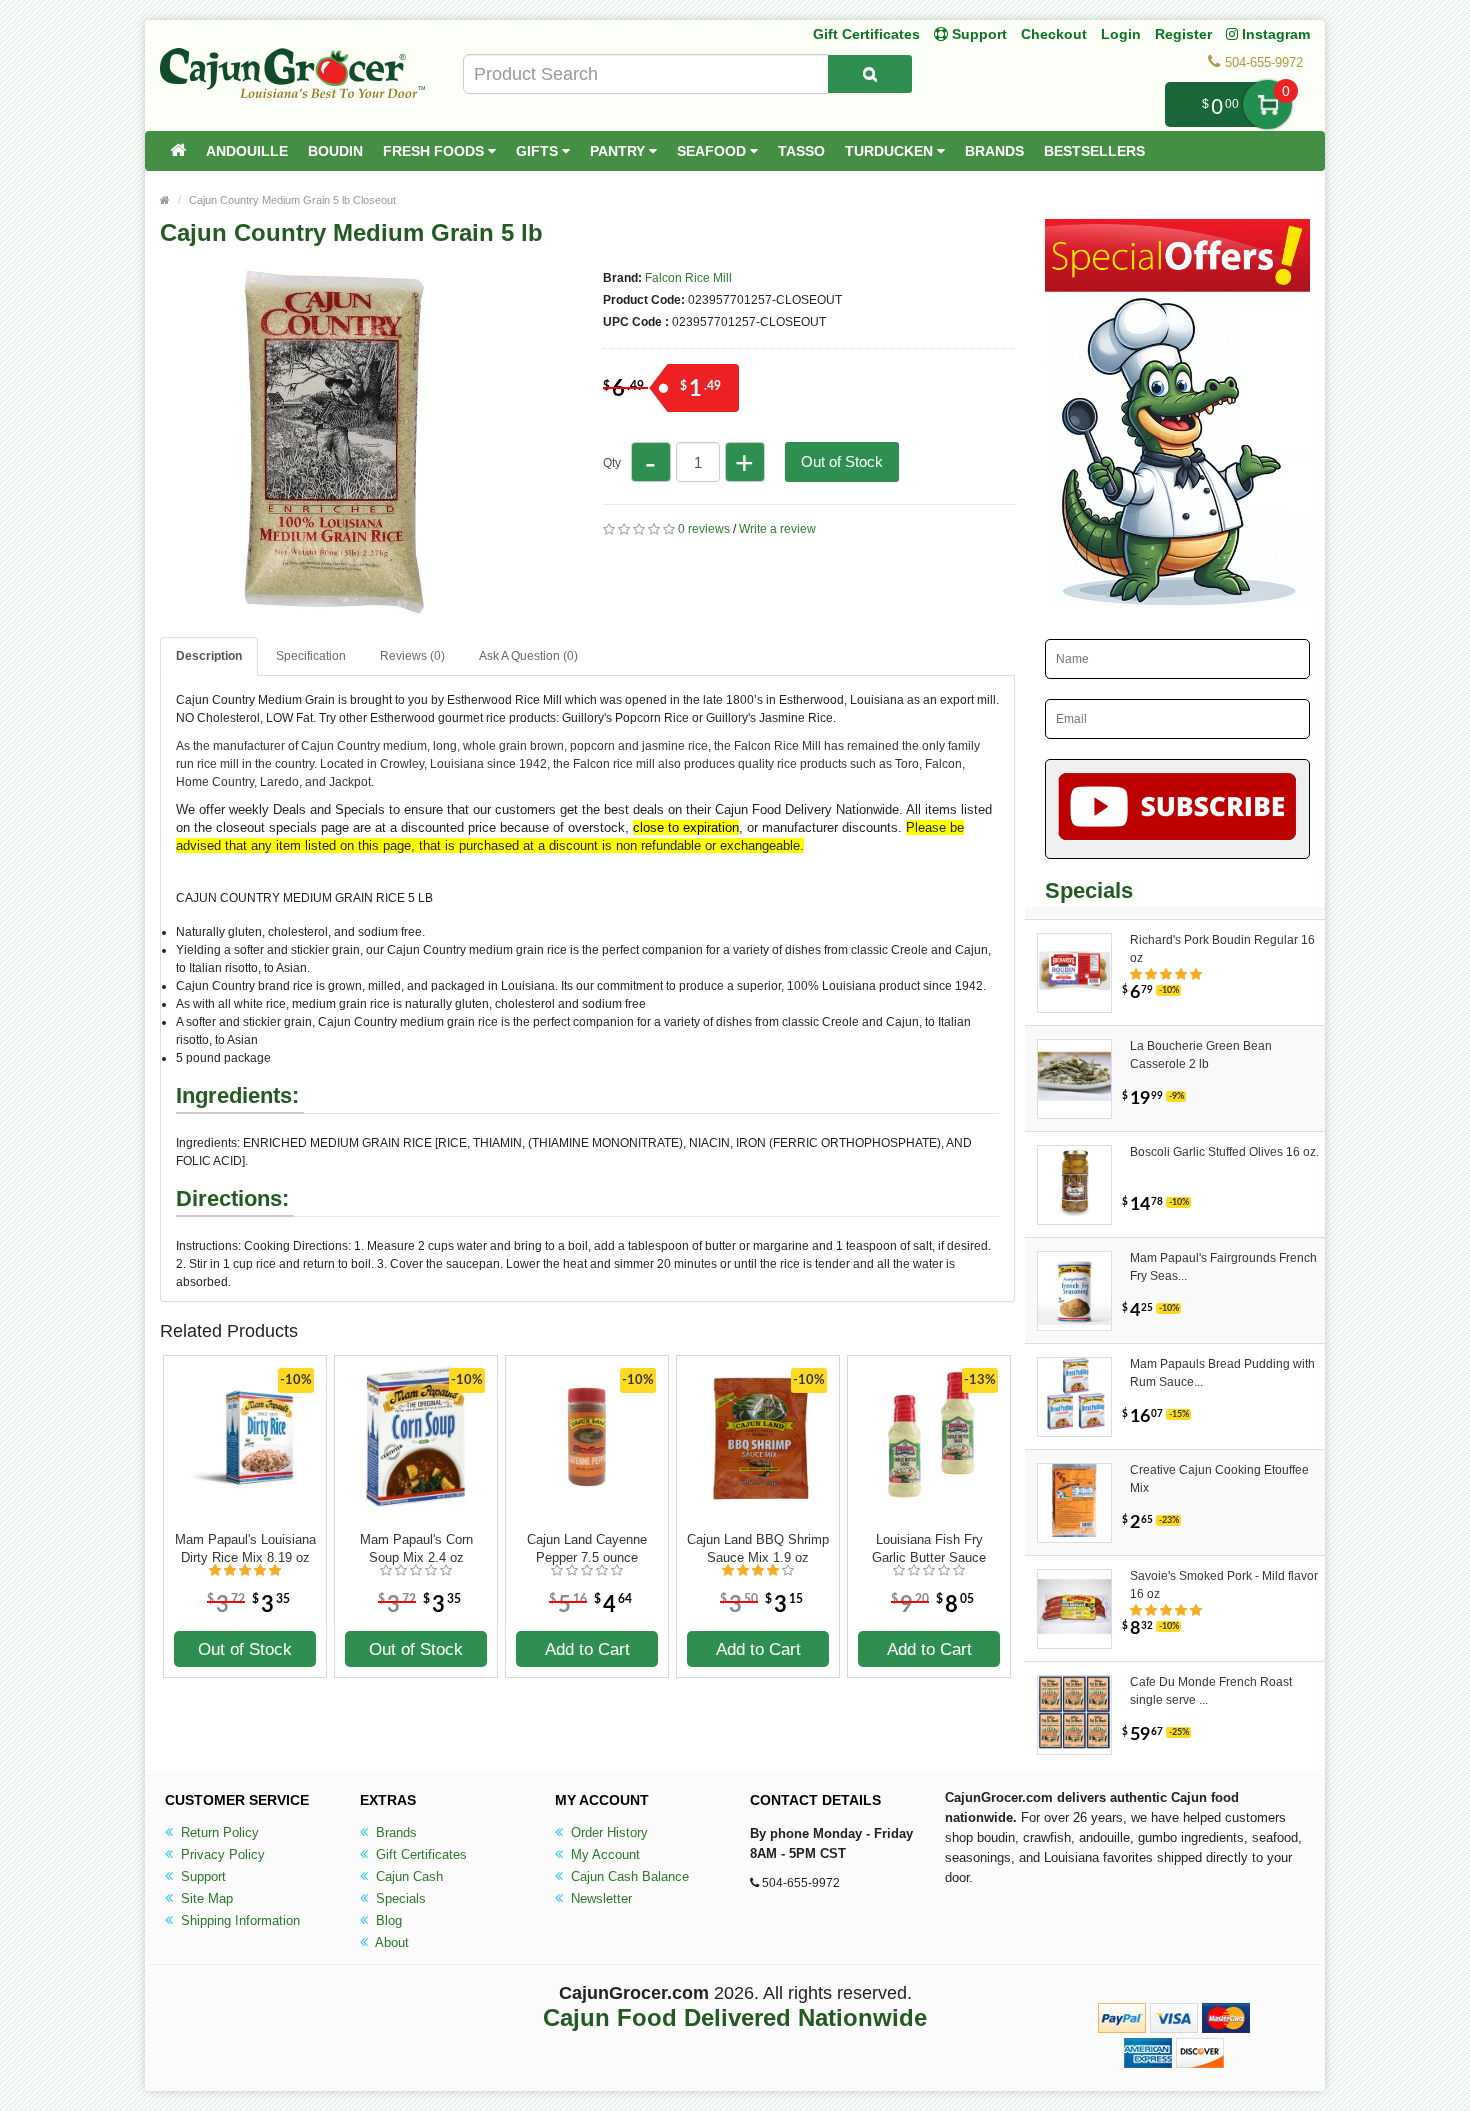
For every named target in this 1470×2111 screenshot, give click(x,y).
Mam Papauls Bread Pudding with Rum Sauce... (1222, 1373)
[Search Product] (870, 74)
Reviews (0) (412, 656)
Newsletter (599, 1898)
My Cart (1267, 104)
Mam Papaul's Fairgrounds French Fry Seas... (1223, 1267)
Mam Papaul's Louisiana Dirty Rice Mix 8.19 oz (245, 1548)
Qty (612, 463)
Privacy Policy (221, 1854)
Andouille (247, 151)
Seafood (713, 151)
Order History (607, 1832)
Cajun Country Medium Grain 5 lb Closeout (292, 200)
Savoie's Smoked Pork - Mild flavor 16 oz (1224, 1585)
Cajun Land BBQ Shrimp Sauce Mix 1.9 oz (758, 1548)
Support (201, 1876)
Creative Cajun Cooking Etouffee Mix (1219, 1479)
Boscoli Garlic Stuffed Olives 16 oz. (1224, 1152)
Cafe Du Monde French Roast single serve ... (1211, 1691)
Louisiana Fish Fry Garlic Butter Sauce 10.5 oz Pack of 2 (929, 1549)
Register (1183, 34)
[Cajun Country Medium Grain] (335, 608)
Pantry (619, 151)
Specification (311, 656)
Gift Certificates (866, 34)
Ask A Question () (528, 656)
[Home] (178, 151)
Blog (387, 1920)
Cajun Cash (407, 1876)
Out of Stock (842, 461)
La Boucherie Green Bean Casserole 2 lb (1201, 1055)
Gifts (539, 151)
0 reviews (704, 529)
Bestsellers (1094, 151)
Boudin (335, 151)
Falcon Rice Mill (688, 278)
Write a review (777, 529)
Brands (994, 151)
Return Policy (218, 1832)
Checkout (1054, 34)
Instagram (1274, 34)
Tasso (801, 151)
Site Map (205, 1898)
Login (1121, 34)
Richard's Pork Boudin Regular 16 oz (1222, 949)
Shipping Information (238, 1920)
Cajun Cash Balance (628, 1876)
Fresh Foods (435, 151)
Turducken (891, 151)
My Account (603, 1854)
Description (209, 656)
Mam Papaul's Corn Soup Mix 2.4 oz (416, 1548)
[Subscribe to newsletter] (1177, 809)
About (390, 1942)
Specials (399, 1898)
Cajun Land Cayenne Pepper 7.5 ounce (587, 1548)
